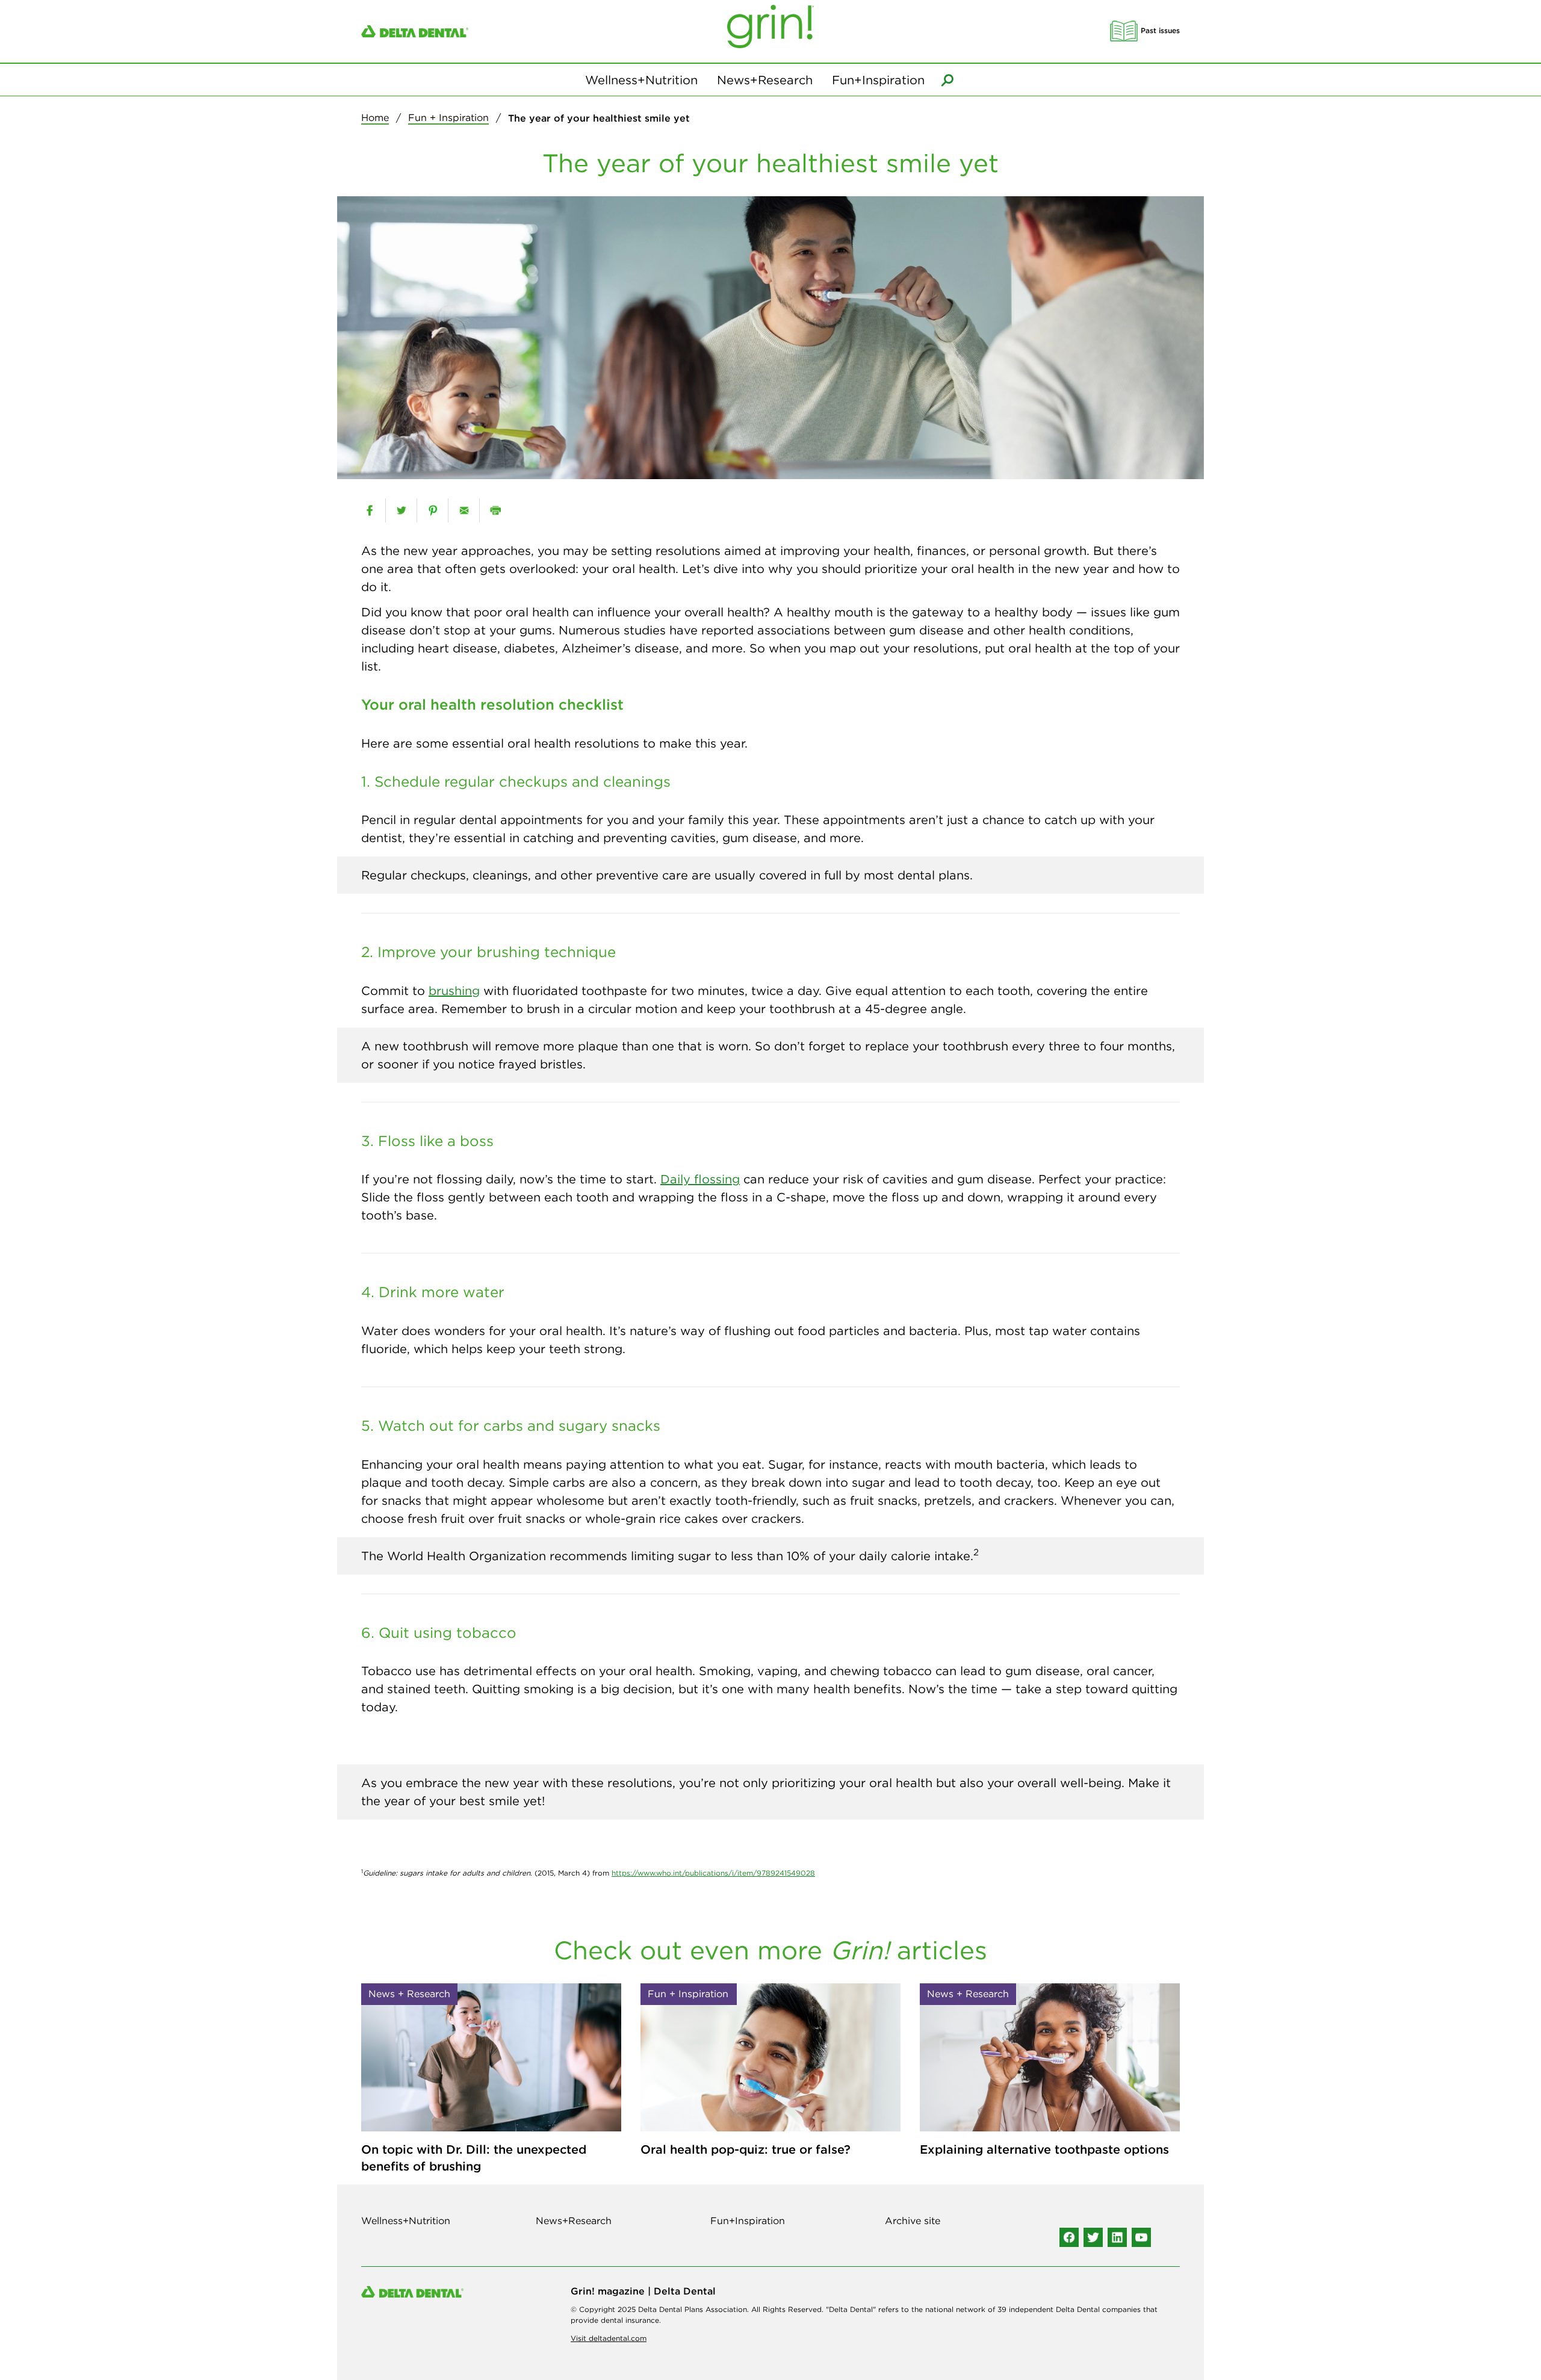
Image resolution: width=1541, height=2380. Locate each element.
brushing (454, 990)
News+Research (765, 80)
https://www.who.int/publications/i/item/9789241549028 (713, 1873)
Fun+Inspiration (878, 80)
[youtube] (1141, 2237)
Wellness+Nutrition (641, 80)
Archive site (913, 2220)
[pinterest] (433, 510)
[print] (495, 510)
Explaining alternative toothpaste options (1044, 2149)
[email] (464, 510)
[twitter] (401, 510)
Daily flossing (700, 1179)
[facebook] (370, 510)
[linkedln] (1117, 2237)
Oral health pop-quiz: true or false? (746, 2149)
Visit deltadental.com (609, 2338)
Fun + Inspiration (448, 117)
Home (375, 117)
